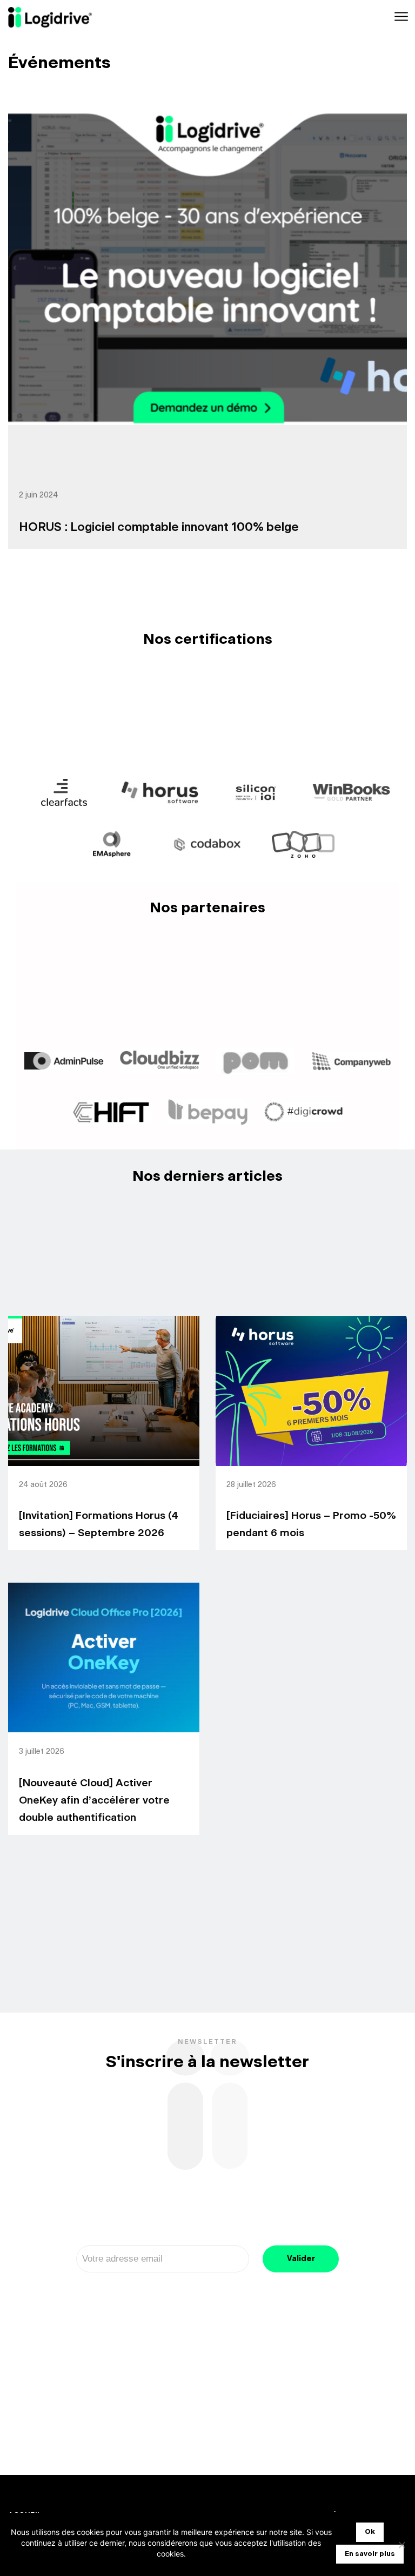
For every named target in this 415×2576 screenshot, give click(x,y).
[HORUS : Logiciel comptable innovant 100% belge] (207, 268)
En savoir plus (370, 2554)
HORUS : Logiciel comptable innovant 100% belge (159, 527)
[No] (401, 2545)
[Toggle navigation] (400, 17)
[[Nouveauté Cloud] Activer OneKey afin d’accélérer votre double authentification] (104, 1658)
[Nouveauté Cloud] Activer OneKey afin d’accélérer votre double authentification (94, 1801)
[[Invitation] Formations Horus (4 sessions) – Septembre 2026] (104, 1391)
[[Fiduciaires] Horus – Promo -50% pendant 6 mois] (311, 1391)
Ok (370, 2532)
